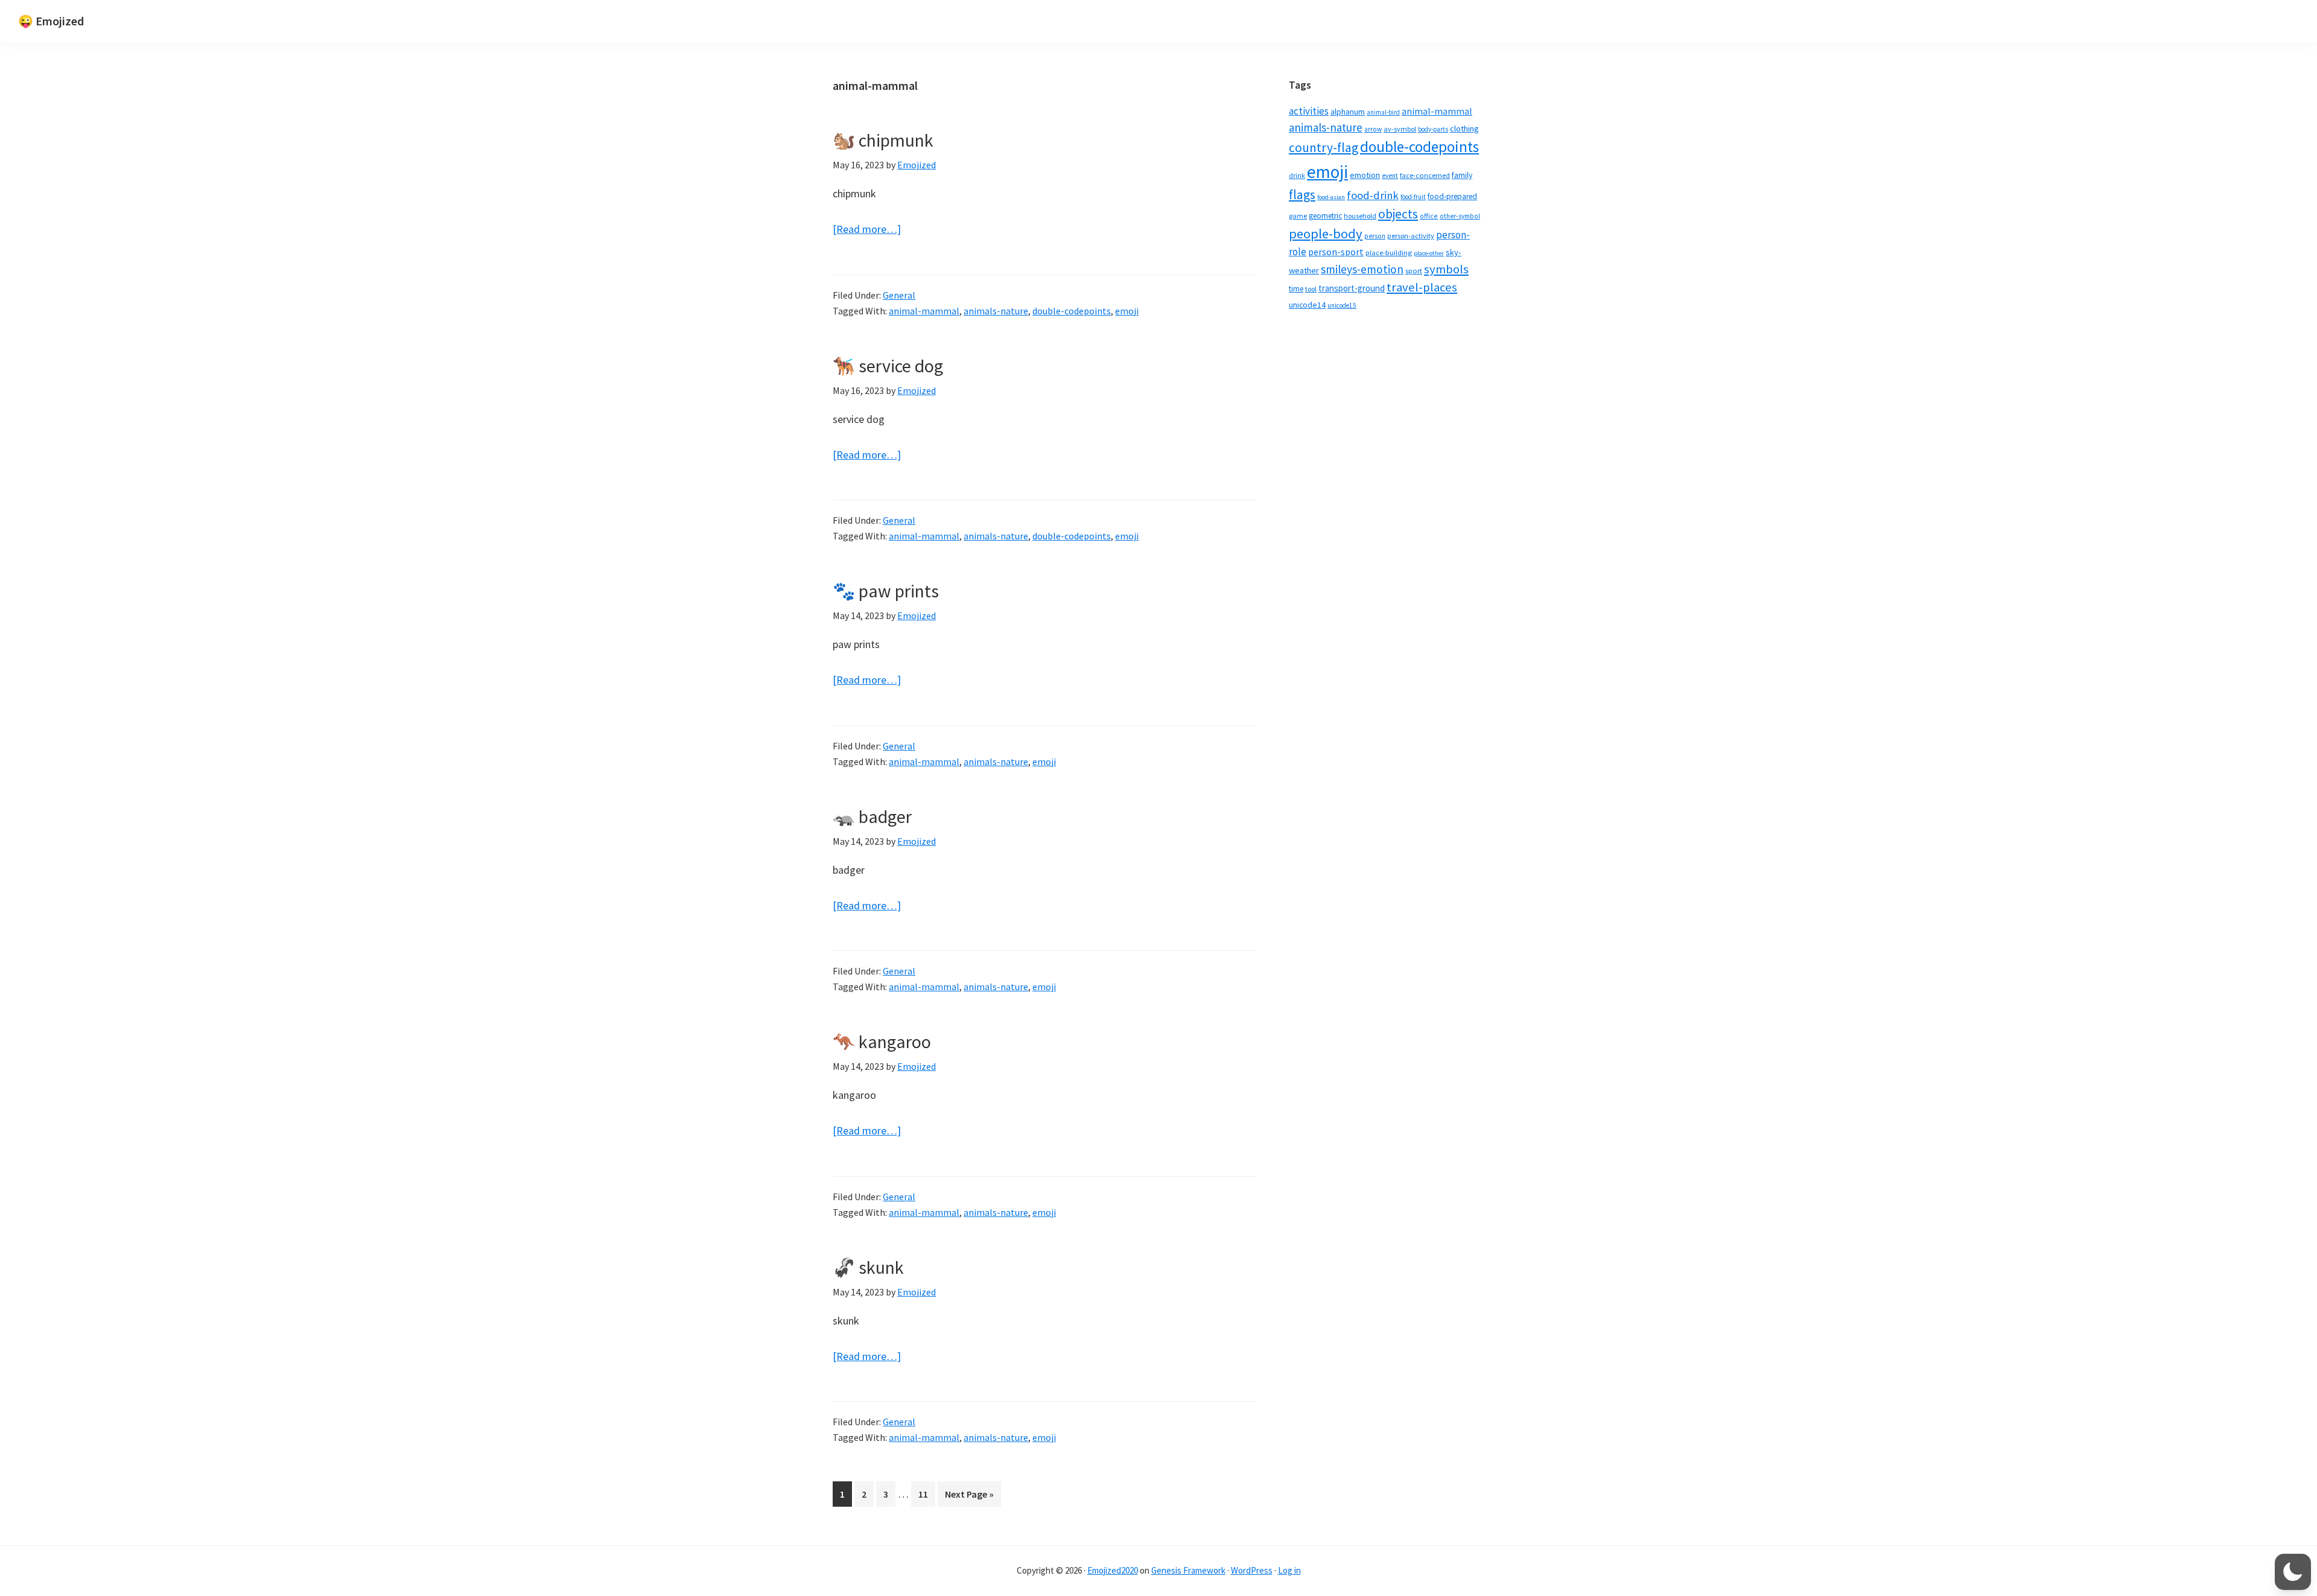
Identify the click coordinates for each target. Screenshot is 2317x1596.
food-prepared (1452, 196)
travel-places (1422, 287)
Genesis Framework (1188, 1570)
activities (1309, 111)
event (1390, 176)
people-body (1326, 234)
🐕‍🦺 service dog (888, 366)
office (1429, 216)
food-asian (1331, 197)
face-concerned (1425, 175)
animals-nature (996, 311)
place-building (1389, 253)
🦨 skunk (868, 1267)
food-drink (1373, 195)
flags (1302, 195)
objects (1398, 214)
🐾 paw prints (886, 591)
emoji (1127, 311)
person (1375, 236)
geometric (1325, 216)
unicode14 (1307, 305)
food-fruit (1413, 197)
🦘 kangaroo (882, 1041)
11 (926, 1494)
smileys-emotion (1362, 269)
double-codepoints (1072, 311)
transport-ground (1352, 288)
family (1462, 175)
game (1298, 216)
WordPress (1252, 1570)
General (899, 295)
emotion (1365, 175)
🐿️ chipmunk (883, 140)
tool (1311, 289)
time (1296, 289)
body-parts (1433, 129)
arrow (1373, 129)
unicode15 (1342, 305)
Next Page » (969, 1497)
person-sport (1336, 252)
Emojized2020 (1113, 1570)
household (1360, 216)
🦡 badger (872, 816)
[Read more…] (867, 230)
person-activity (1411, 236)
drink (1297, 176)
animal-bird (1383, 112)
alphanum (1348, 112)
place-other (1429, 253)
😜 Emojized (51, 21)
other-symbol (1460, 216)
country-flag (1324, 148)
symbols (1446, 269)
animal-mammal (924, 311)
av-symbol (1400, 129)
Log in (1289, 1570)
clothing (1464, 129)
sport (1414, 271)
